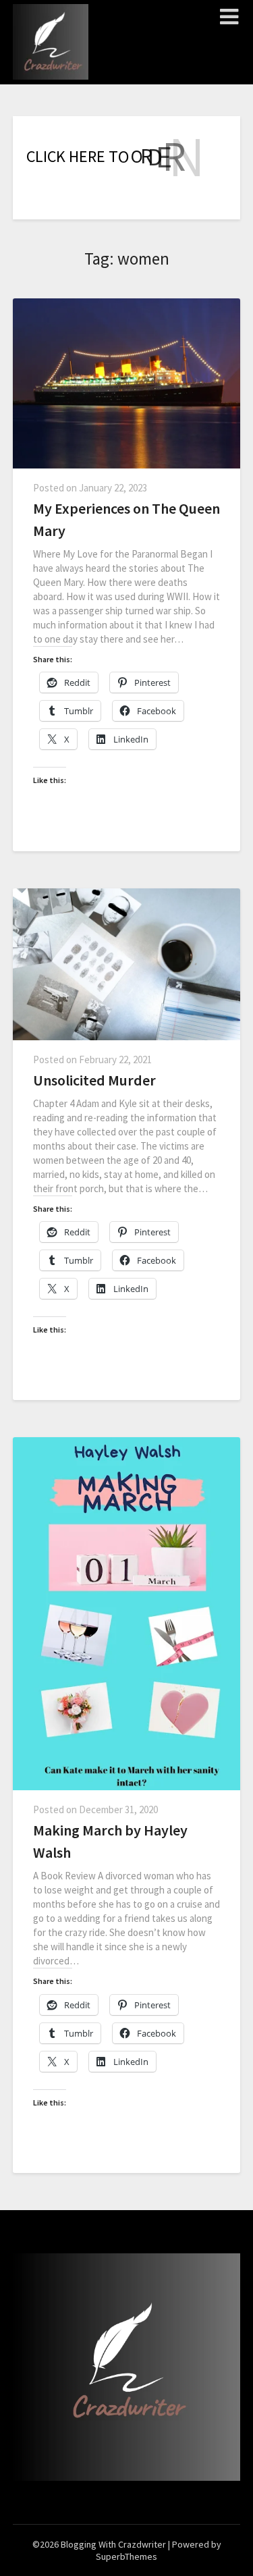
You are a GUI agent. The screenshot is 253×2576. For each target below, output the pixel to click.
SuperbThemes (126, 2556)
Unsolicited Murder (94, 1080)
